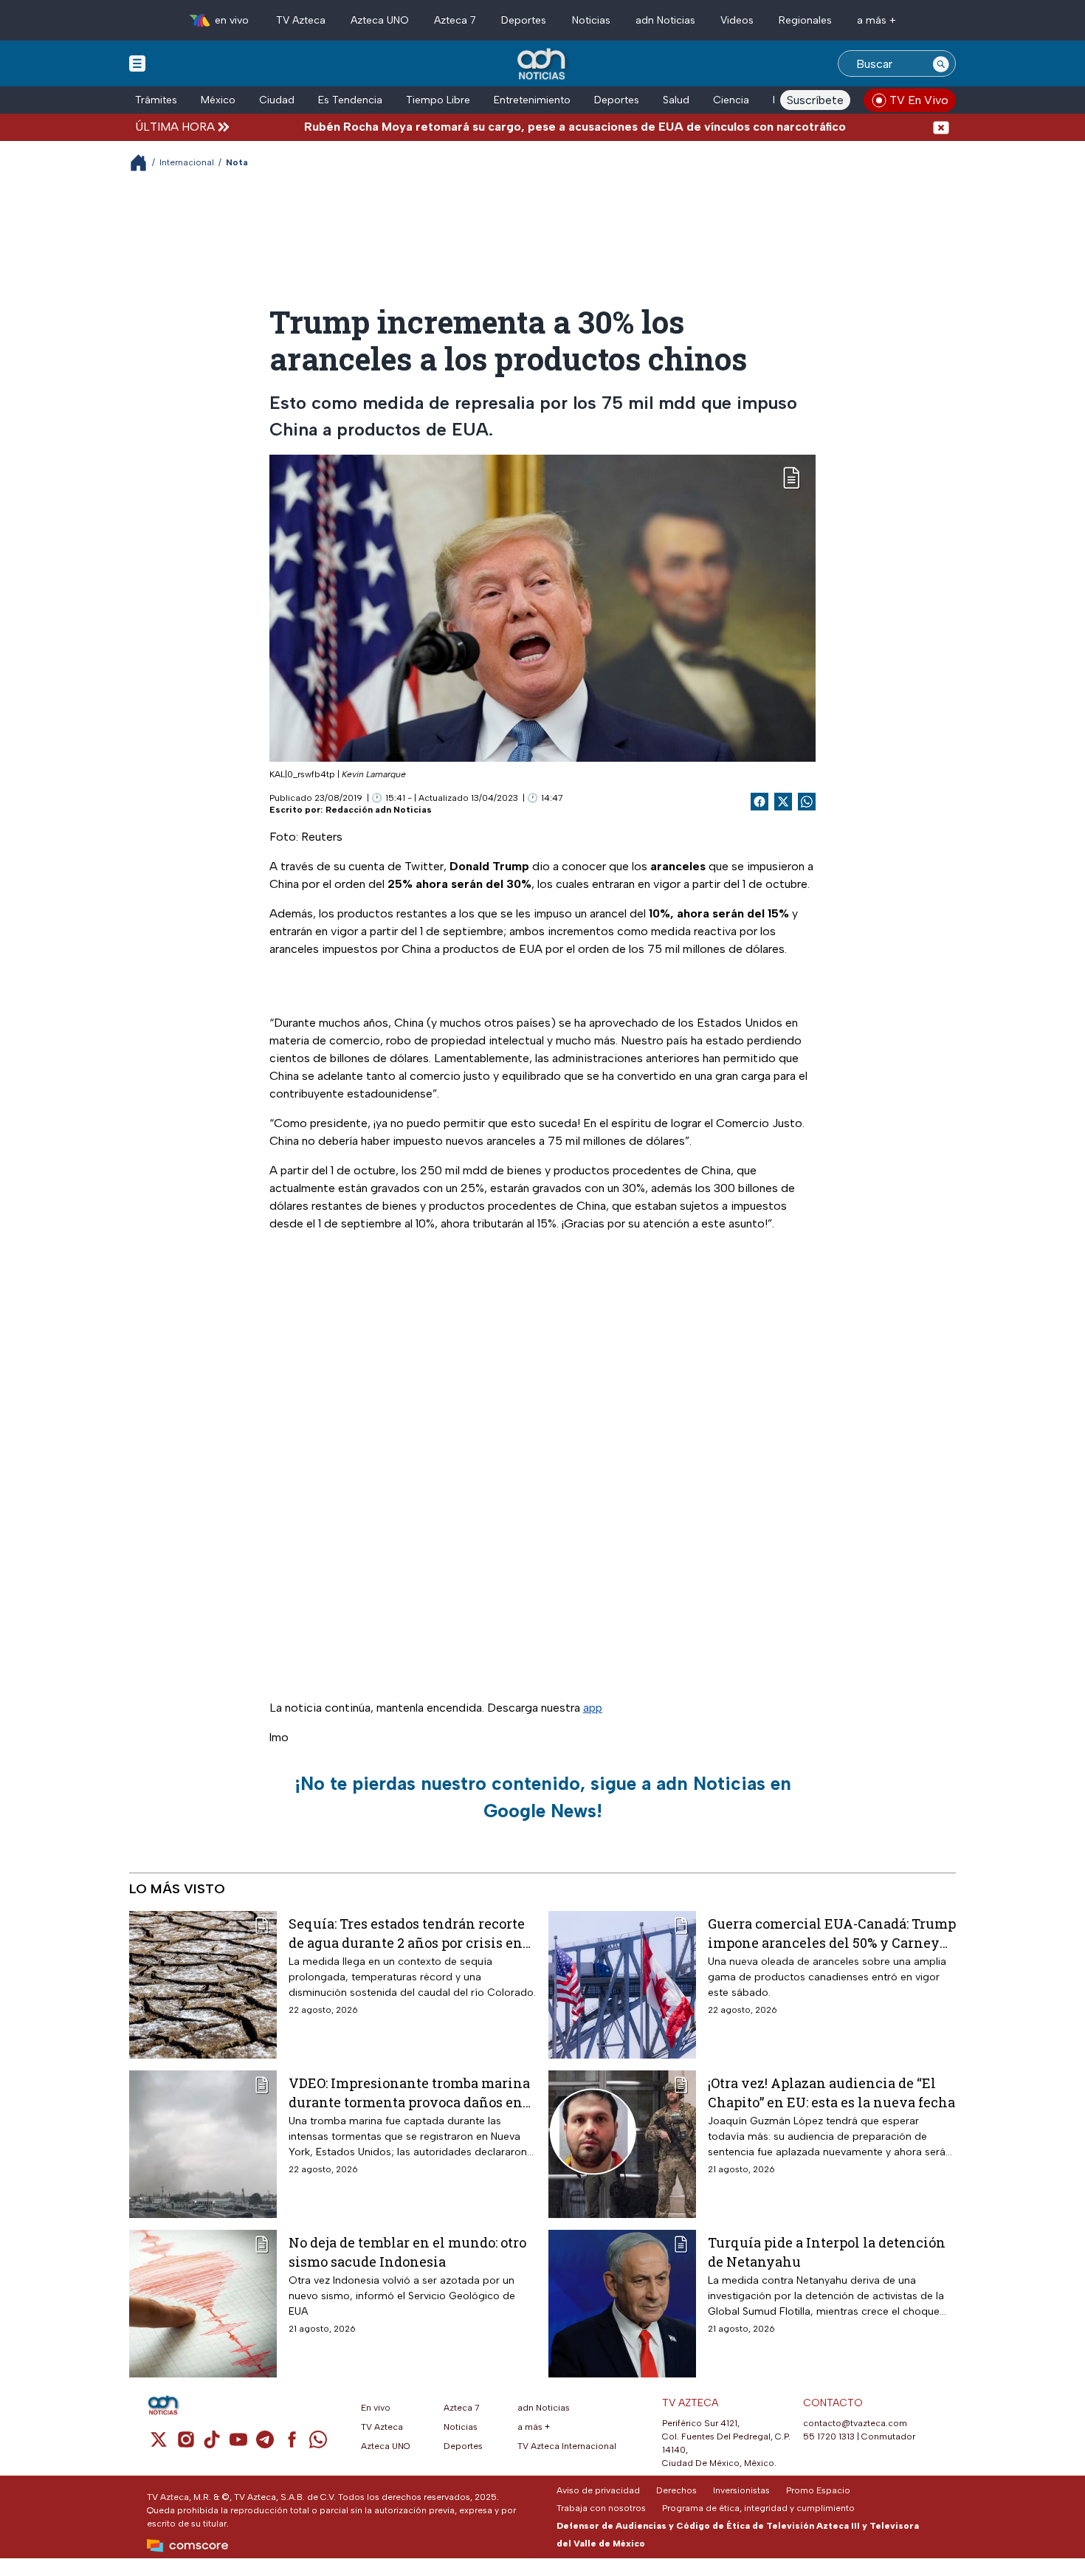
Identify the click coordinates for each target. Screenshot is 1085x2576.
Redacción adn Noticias (379, 810)
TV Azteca (301, 20)
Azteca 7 (455, 20)
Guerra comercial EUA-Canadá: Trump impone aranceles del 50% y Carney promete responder (832, 1933)
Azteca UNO (380, 20)
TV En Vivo (919, 100)
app (593, 1708)
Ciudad (277, 100)
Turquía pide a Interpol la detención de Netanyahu (827, 2252)
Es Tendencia (350, 100)
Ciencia (731, 100)
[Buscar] (941, 63)
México (218, 100)
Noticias (591, 20)
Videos (737, 20)
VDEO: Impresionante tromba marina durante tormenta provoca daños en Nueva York (409, 2092)
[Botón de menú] (137, 63)
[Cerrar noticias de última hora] (941, 127)
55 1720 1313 (829, 2436)
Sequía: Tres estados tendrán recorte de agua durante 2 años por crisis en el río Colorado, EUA (407, 1933)
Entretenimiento (532, 100)
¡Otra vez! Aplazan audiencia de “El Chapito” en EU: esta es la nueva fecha (831, 2092)
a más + (876, 20)
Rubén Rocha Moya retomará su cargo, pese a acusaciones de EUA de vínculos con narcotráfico (509, 127)
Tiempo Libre (438, 100)
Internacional (187, 162)
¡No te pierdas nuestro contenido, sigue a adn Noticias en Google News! (543, 1797)
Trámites (156, 100)
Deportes (524, 20)
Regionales (805, 20)
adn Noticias (665, 20)
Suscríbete (815, 100)
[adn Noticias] (543, 65)
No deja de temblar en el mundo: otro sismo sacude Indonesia (407, 2252)
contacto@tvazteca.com (855, 2423)
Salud (676, 100)
